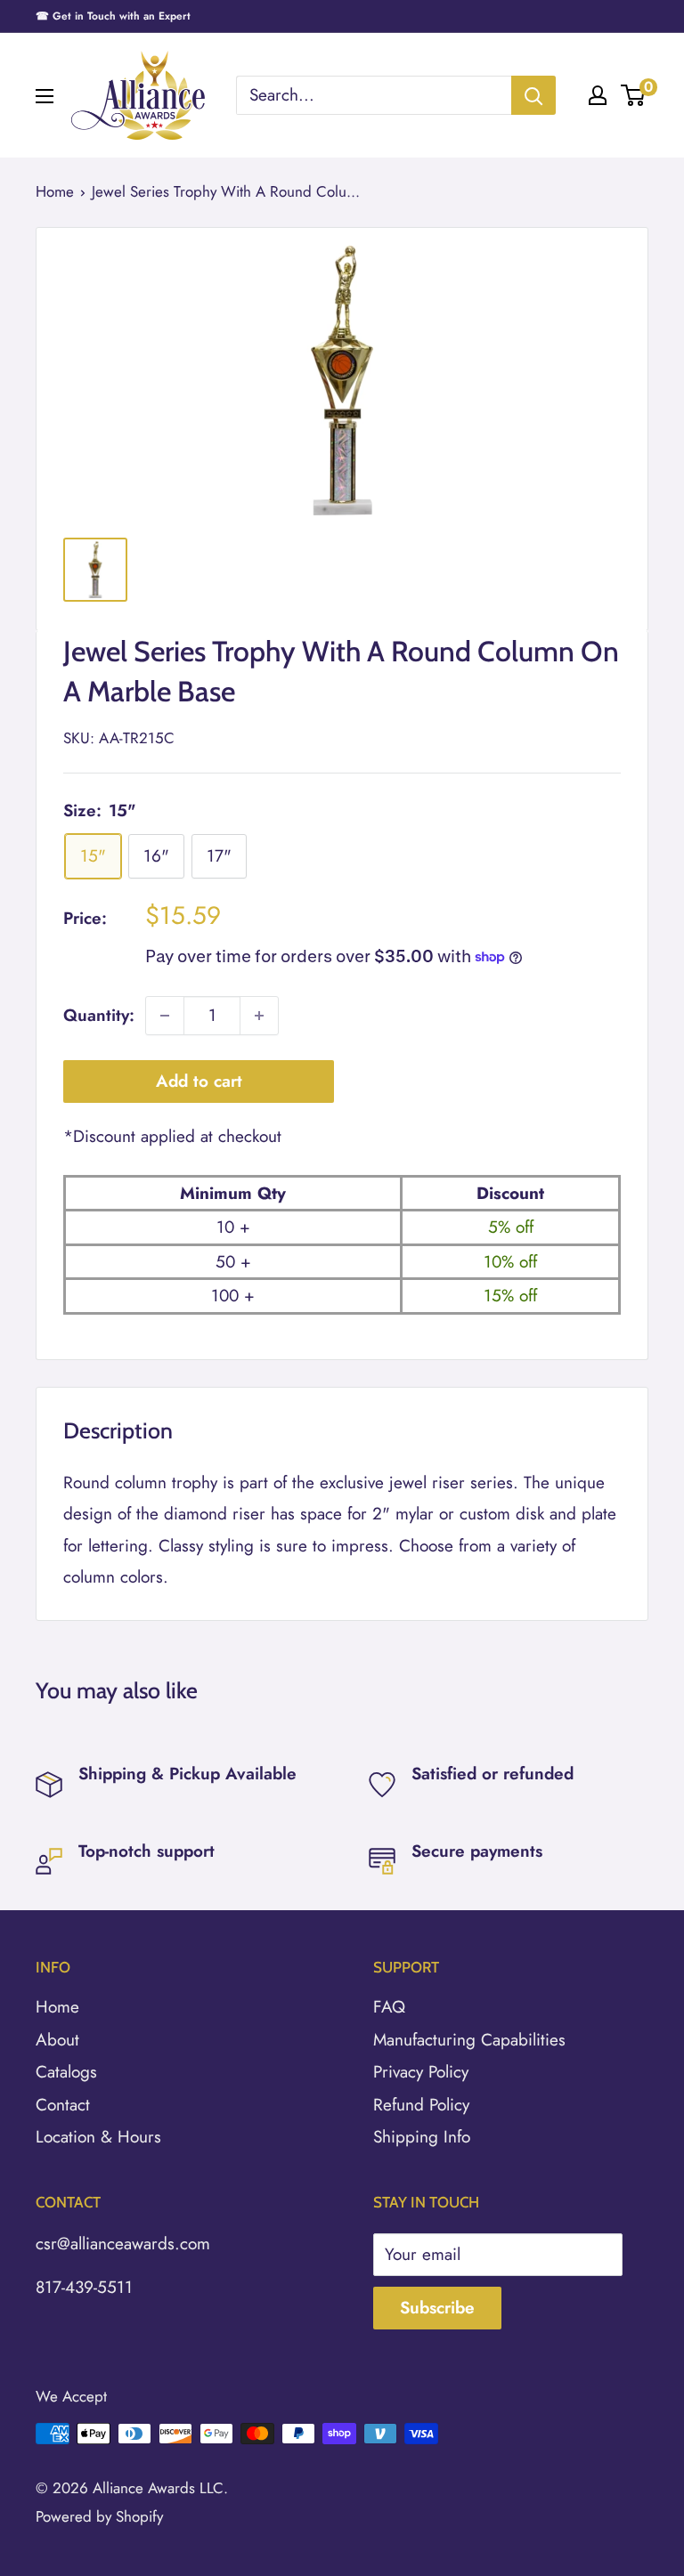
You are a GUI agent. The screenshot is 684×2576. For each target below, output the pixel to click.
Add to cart (199, 1081)
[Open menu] (45, 96)
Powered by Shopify (99, 2516)
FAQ (389, 2007)
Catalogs (66, 2072)
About (57, 2040)
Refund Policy (421, 2105)
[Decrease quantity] (165, 1016)
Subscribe (437, 2308)
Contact (63, 2105)
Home (55, 191)
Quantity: (99, 1015)
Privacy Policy (421, 2072)
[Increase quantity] (259, 1016)
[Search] (533, 95)
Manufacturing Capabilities (469, 2040)
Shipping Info (422, 2137)
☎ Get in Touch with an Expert (113, 16)
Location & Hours (98, 2137)
